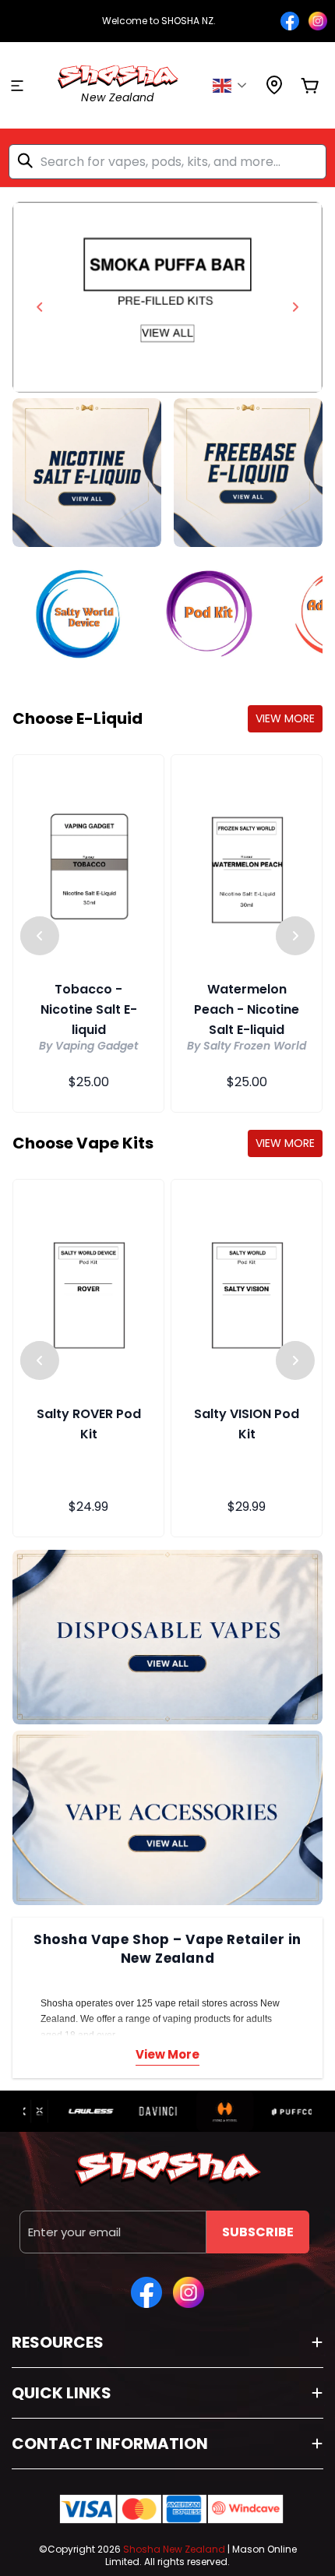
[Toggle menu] (17, 86)
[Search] (28, 161)
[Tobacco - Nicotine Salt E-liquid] (88, 867)
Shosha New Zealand (174, 2549)
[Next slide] (295, 307)
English (234, 86)
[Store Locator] (274, 90)
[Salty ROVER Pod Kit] (88, 1292)
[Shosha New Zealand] (167, 297)
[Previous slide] (40, 307)
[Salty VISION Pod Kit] (247, 1292)
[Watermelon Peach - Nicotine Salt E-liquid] (247, 867)
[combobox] (167, 162)
